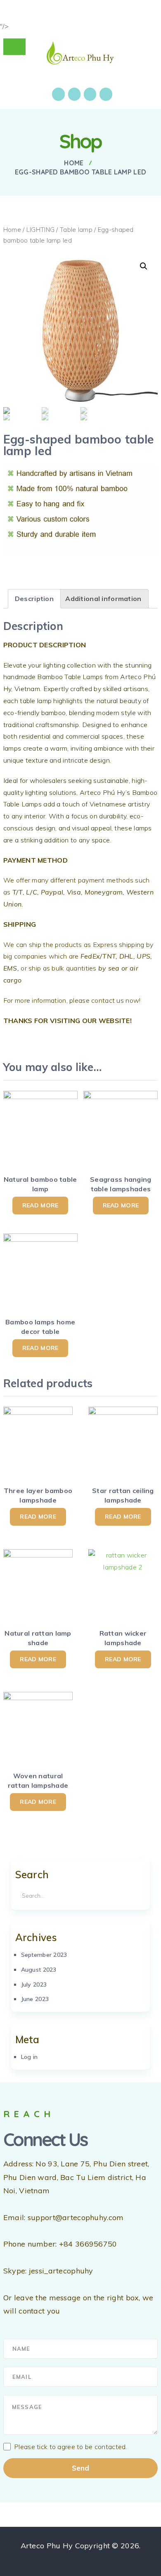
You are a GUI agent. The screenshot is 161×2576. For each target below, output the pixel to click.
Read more (40, 1205)
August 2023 (39, 1970)
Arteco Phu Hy (47, 2546)
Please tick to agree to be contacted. (71, 2447)
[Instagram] (74, 94)
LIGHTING (40, 230)
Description (34, 599)
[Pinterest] (106, 94)
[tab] (34, 599)
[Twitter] (90, 94)
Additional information (103, 599)
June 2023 (35, 1999)
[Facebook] (58, 94)
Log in (30, 2057)
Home (12, 230)
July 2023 (34, 1984)
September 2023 (44, 1955)
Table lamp (76, 230)
